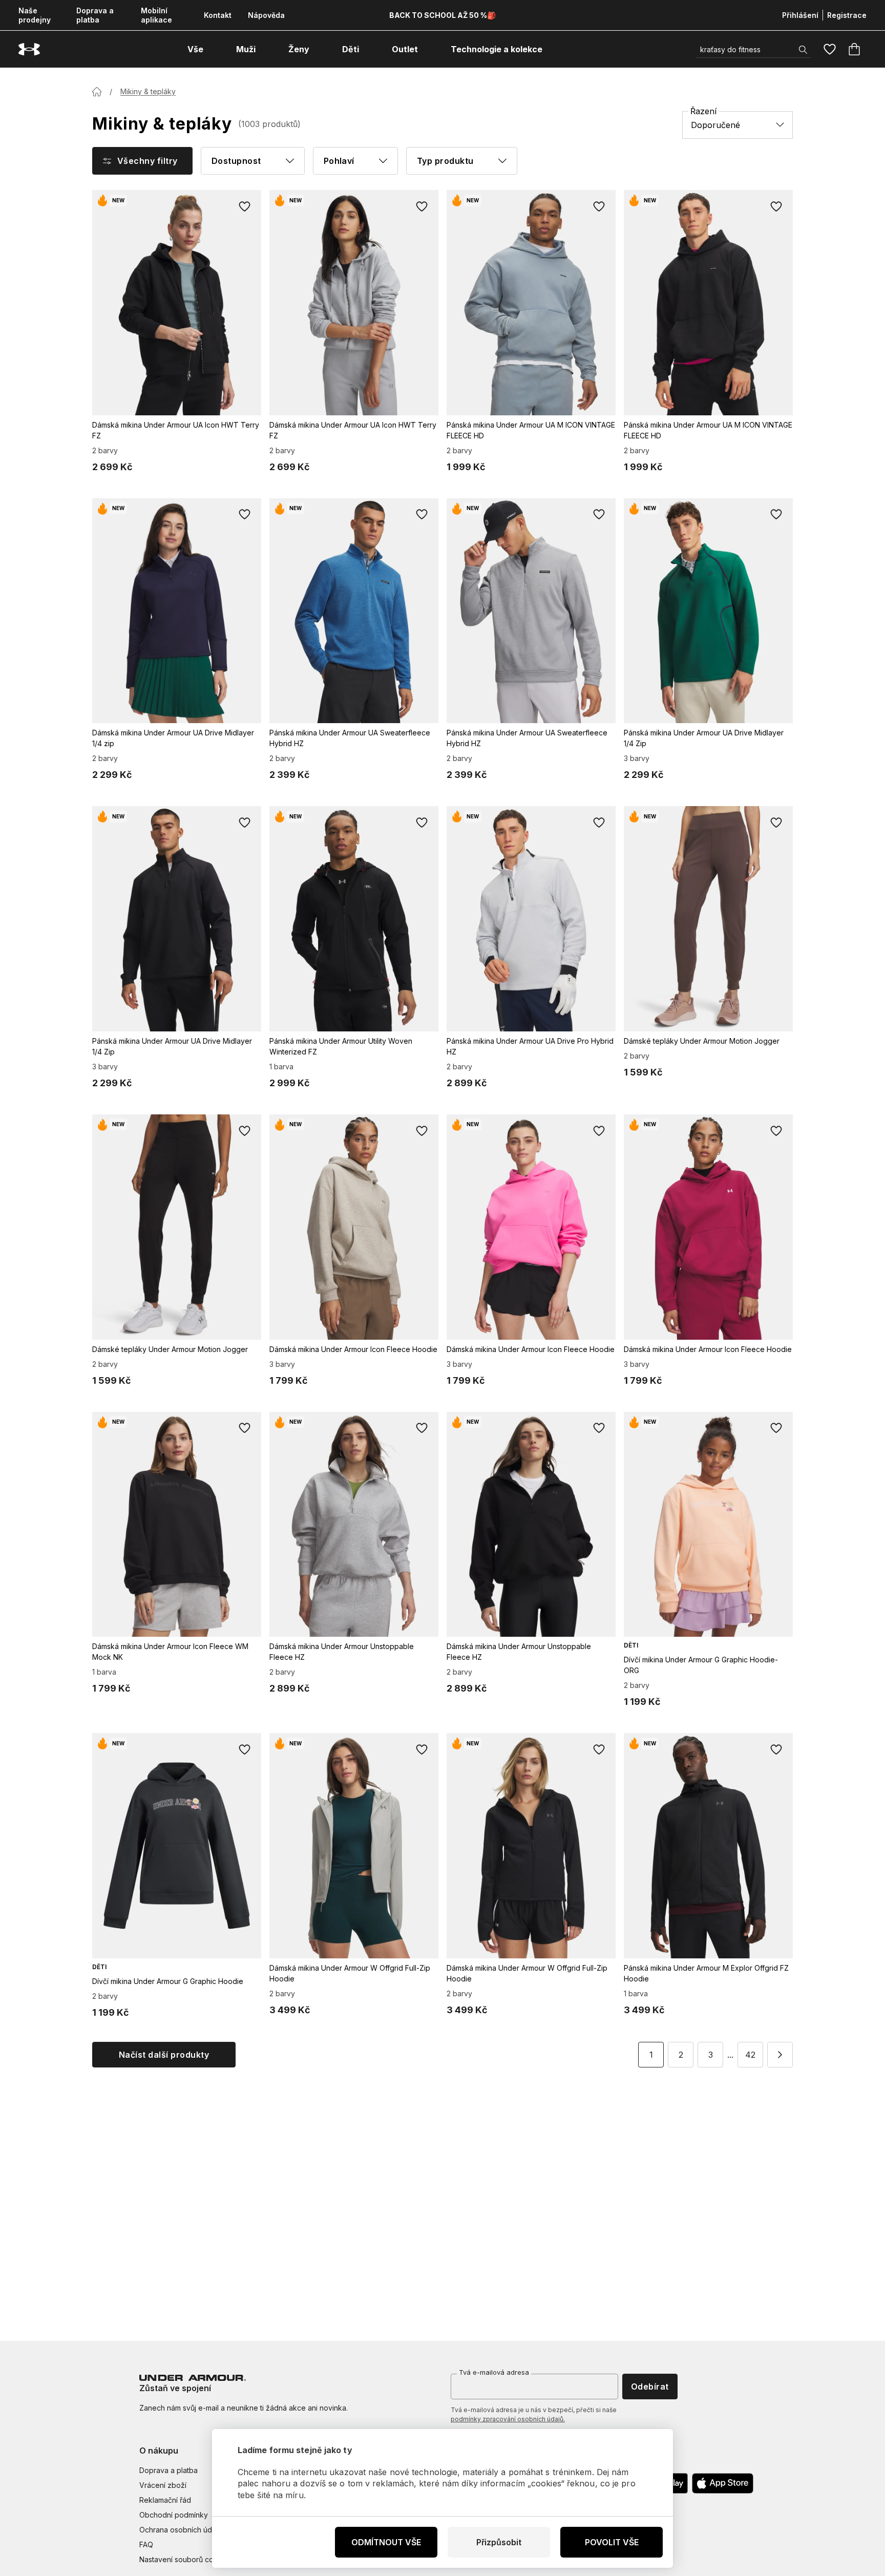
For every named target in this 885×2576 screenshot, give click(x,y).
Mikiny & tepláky (148, 91)
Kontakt (218, 15)
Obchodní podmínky (174, 2515)
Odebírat (650, 2387)
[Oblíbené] (830, 49)
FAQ (146, 2545)
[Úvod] (97, 92)
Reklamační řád (165, 2500)
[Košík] (854, 49)
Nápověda (266, 15)
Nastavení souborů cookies (186, 2559)
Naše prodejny (35, 15)
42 (750, 2055)
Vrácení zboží (163, 2485)
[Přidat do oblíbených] (245, 206)
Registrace (847, 15)
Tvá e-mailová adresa (494, 2372)
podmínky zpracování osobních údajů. (508, 2419)
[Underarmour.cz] (29, 49)
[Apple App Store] (723, 2483)
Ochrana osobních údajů (181, 2530)
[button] (780, 2055)
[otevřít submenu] (213, 49)
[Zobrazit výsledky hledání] (803, 50)
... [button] (730, 2055)
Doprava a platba (95, 15)
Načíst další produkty (164, 2055)
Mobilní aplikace (156, 15)
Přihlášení (800, 15)
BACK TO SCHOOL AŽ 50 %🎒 (442, 15)
